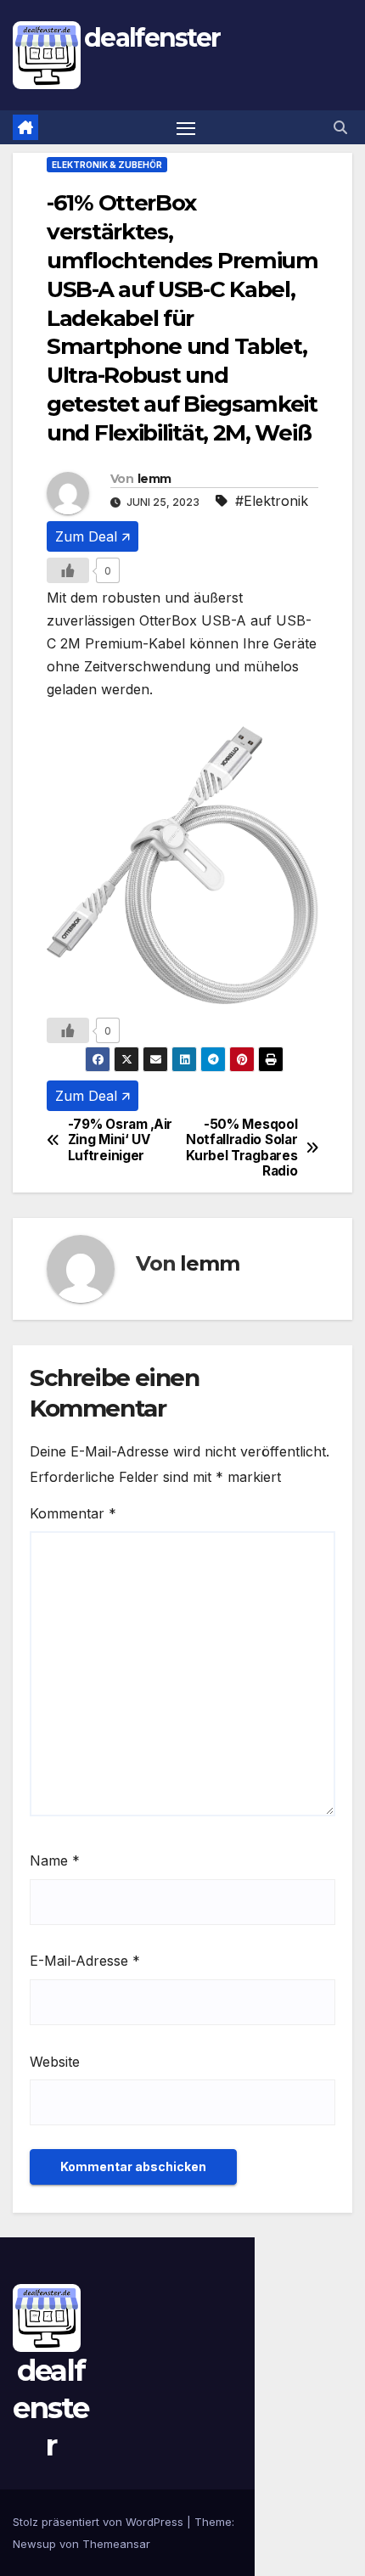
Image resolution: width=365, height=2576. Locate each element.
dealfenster (152, 38)
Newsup (34, 2544)
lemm (154, 479)
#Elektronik (272, 501)
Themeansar (116, 2544)
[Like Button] (68, 570)
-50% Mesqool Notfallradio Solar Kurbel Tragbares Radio (241, 1148)
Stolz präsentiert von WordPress (100, 2522)
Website (55, 2062)
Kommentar (73, 1513)
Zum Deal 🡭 (93, 536)
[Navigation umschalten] (186, 127)
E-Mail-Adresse (85, 1961)
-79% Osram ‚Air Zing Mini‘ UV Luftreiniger (120, 1140)
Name (55, 1860)
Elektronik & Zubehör (107, 165)
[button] (340, 127)
